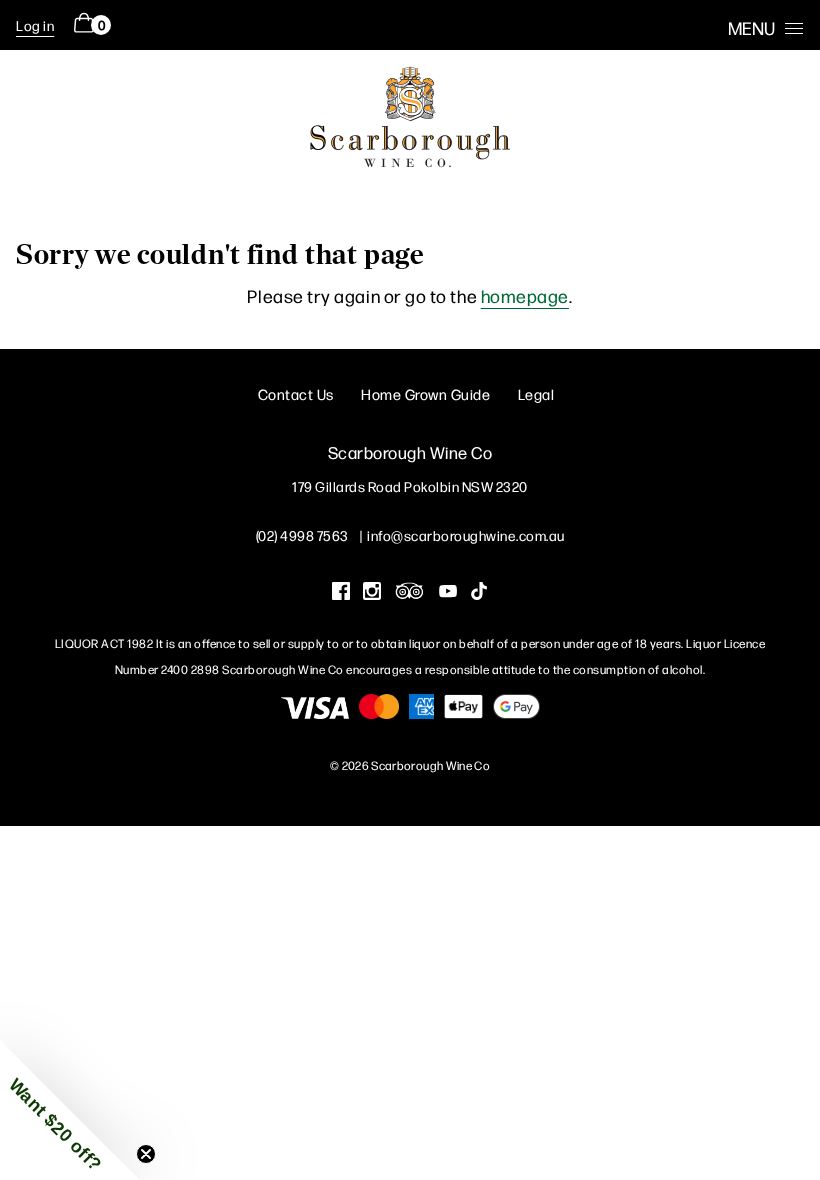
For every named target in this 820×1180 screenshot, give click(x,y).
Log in (35, 25)
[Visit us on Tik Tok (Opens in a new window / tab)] (479, 593)
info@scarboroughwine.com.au (466, 535)
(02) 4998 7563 (302, 535)
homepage (525, 295)
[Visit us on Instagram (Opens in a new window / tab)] (372, 593)
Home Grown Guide (425, 393)
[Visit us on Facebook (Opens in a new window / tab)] (341, 593)
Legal (536, 393)
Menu (751, 27)
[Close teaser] (146, 1154)
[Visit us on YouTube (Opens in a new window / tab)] (448, 593)
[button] (70, 1110)
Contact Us (296, 393)
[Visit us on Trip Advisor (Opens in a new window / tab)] (410, 593)
